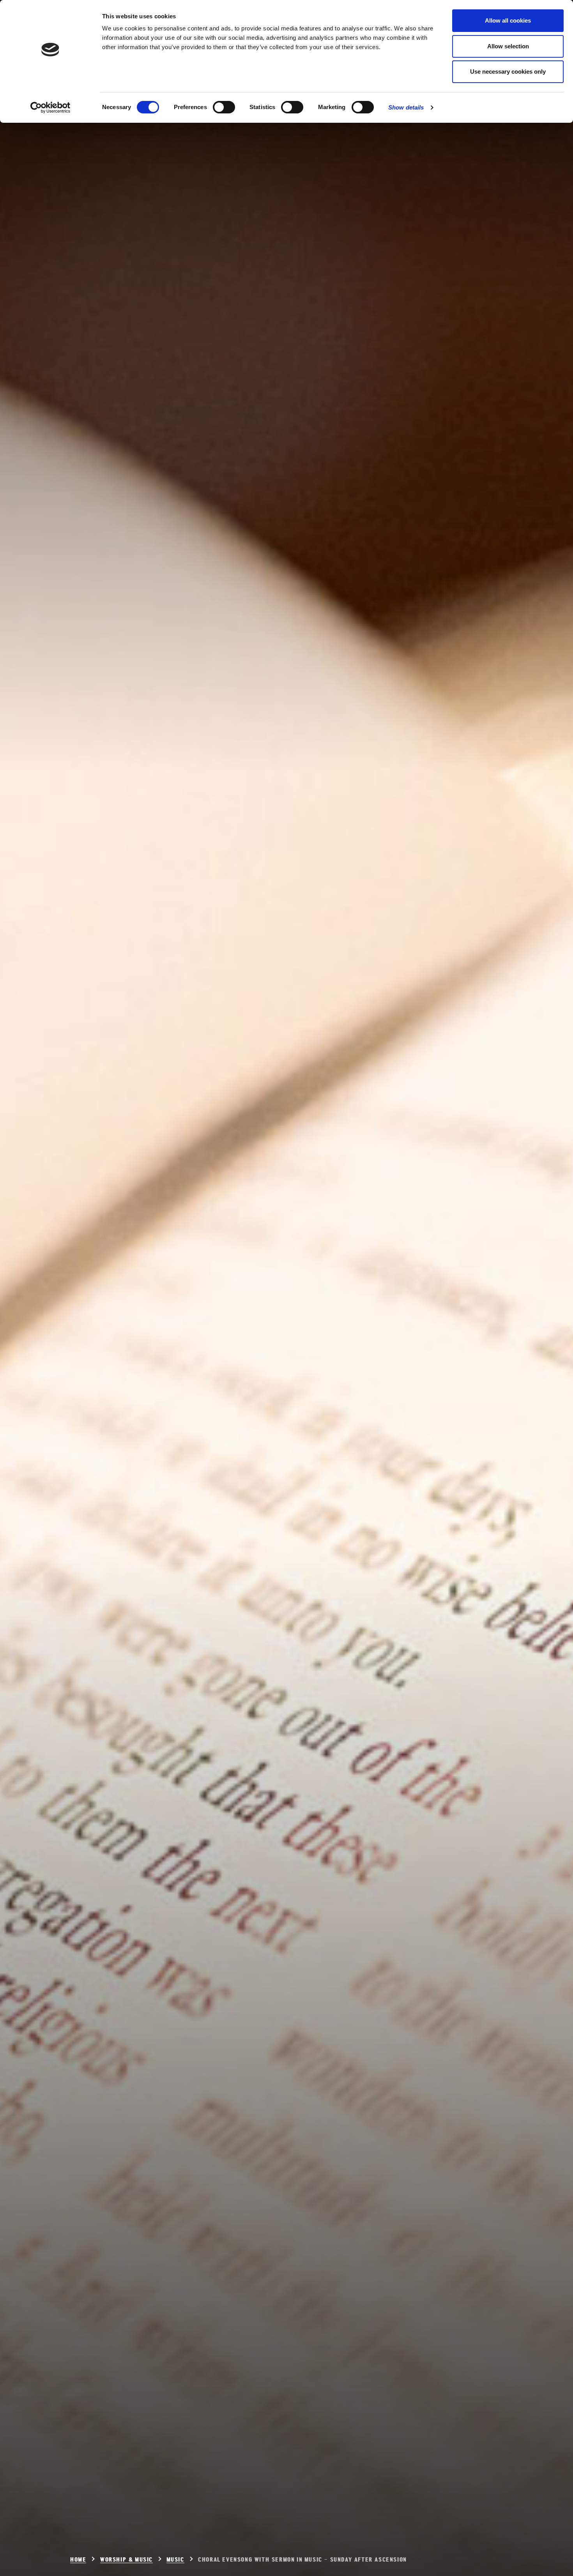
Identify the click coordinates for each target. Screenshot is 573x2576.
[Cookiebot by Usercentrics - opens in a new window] (50, 108)
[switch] (224, 107)
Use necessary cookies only (508, 72)
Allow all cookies (508, 20)
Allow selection (508, 46)
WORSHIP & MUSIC (126, 2560)
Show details (406, 107)
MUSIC (175, 2560)
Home (78, 2560)
